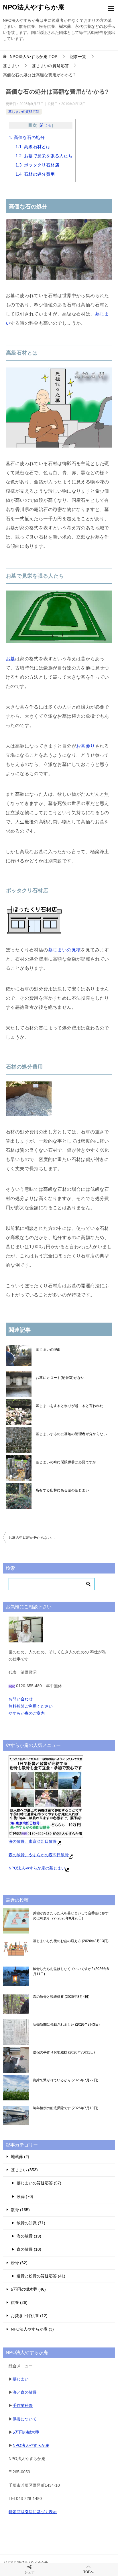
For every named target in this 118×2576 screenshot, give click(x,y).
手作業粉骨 (23, 2405)
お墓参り (86, 746)
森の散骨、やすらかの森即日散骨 (39, 1855)
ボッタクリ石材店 (37, 165)
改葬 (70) (25, 2196)
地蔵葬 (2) (20, 2157)
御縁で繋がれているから (65, 2080)
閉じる (46, 125)
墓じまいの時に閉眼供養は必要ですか (66, 1462)
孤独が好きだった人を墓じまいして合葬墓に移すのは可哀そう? (71, 1916)
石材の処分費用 (35, 174)
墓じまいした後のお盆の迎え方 (70, 1941)
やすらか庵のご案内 (27, 1713)
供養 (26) (19, 2302)
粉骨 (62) (19, 2263)
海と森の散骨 (25, 2392)
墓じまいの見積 (65, 950)
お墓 (10, 659)
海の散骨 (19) (29, 2236)
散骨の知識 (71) (31, 2223)
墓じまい (21, 2379)
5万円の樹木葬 (26, 2432)
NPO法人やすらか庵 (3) (32, 2329)
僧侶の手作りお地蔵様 (63, 2052)
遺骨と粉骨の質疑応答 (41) (41, 2276)
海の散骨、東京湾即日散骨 (33, 1841)
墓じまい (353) (24, 2170)
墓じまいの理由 (48, 1350)
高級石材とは (33, 147)
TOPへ (88, 2572)
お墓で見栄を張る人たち (44, 156)
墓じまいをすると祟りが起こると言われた (70, 1406)
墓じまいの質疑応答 (24, 112)
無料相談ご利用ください (31, 1706)
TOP (34, 57)
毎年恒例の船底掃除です (65, 2108)
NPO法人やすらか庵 (34, 7)
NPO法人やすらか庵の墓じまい (37, 1868)
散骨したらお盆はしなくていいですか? (71, 1971)
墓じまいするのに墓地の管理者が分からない (71, 1434)
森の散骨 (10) (29, 2249)
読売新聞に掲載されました (66, 2025)
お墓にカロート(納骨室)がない (60, 1378)
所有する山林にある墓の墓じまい (62, 1490)
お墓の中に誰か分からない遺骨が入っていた (34, 1538)
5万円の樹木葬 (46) (28, 2289)
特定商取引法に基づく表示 (33, 2512)
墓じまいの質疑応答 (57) (39, 2183)
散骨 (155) (20, 2210)
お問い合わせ (21, 1699)
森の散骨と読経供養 (61, 1997)
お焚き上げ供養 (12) (29, 2316)
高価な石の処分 (27, 137)
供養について (25, 2419)
